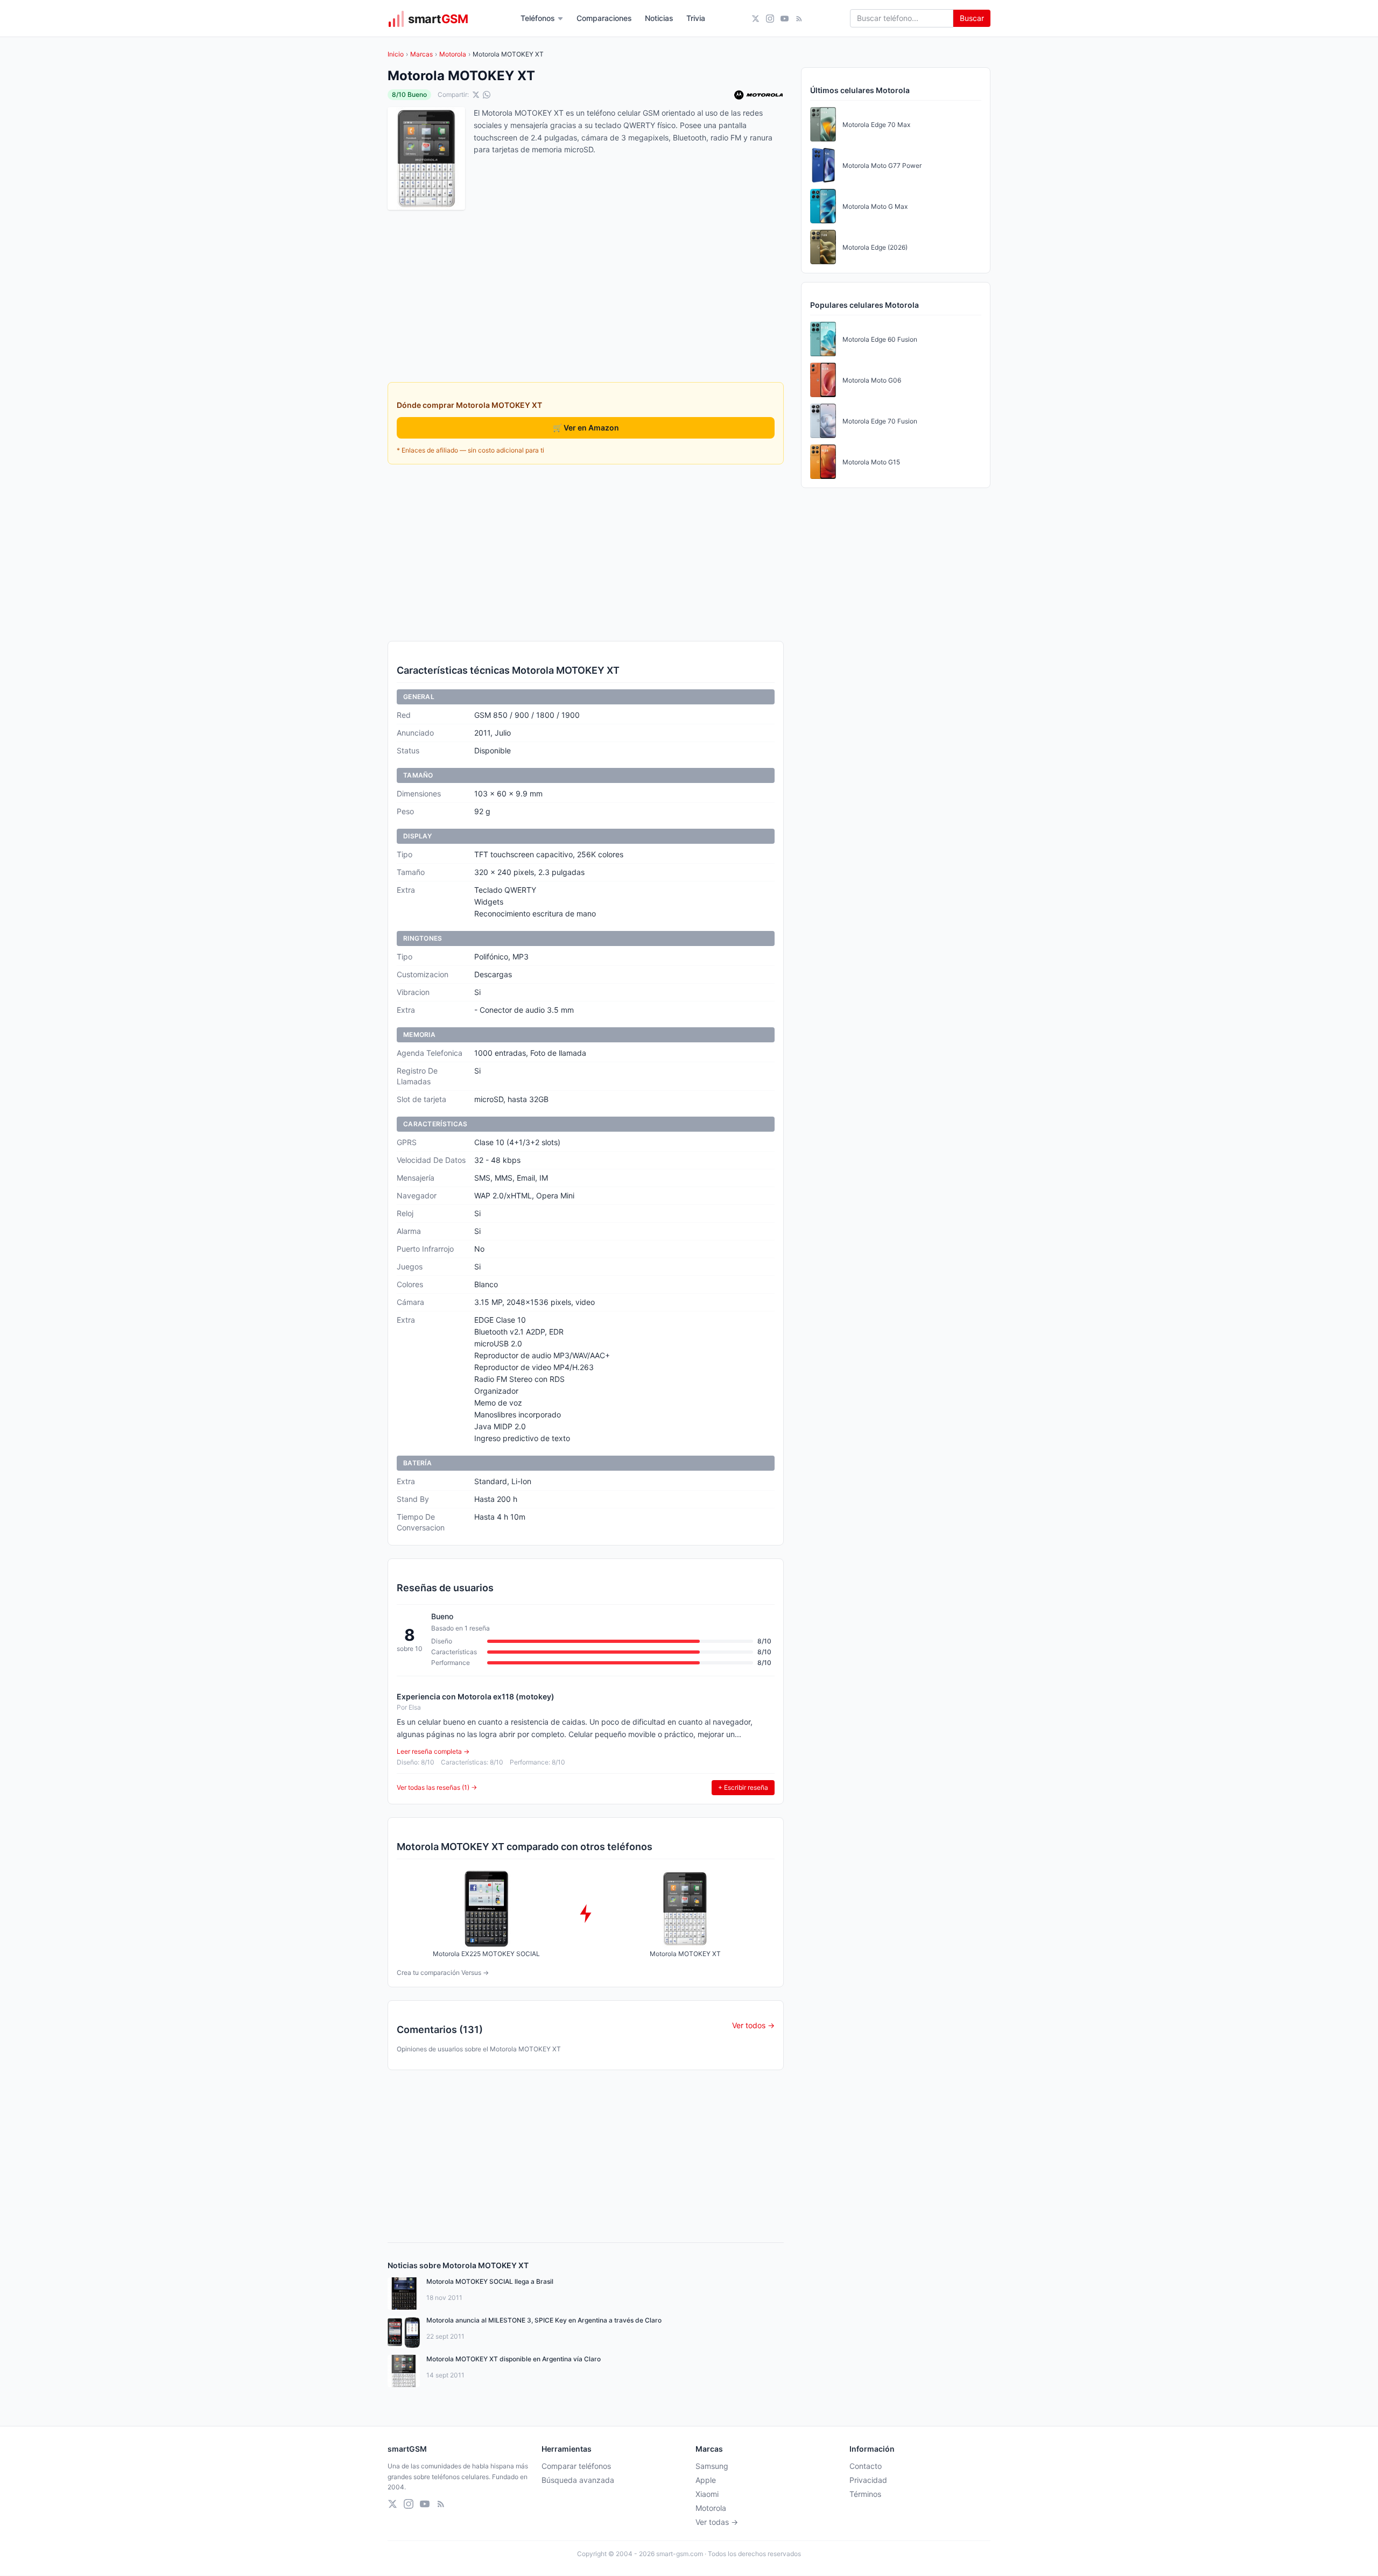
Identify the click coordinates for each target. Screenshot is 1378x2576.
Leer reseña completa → (433, 1751)
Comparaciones (604, 18)
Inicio (396, 54)
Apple (706, 2480)
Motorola (453, 54)
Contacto (866, 2466)
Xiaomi (707, 2494)
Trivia (696, 18)
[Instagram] (770, 19)
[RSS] (799, 19)
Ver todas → (717, 2522)
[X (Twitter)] (755, 19)
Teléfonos (538, 18)
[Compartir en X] (476, 95)
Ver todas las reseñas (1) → (437, 1787)
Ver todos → (753, 2025)
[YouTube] (785, 19)
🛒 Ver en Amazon (586, 428)
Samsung (712, 2466)
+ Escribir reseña (743, 1787)
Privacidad (868, 2480)
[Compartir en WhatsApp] (487, 95)
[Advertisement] (586, 553)
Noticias (659, 18)
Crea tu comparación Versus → (443, 1972)
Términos (865, 2494)
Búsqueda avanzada (578, 2480)
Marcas (421, 54)
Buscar (972, 18)
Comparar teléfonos (576, 2466)
